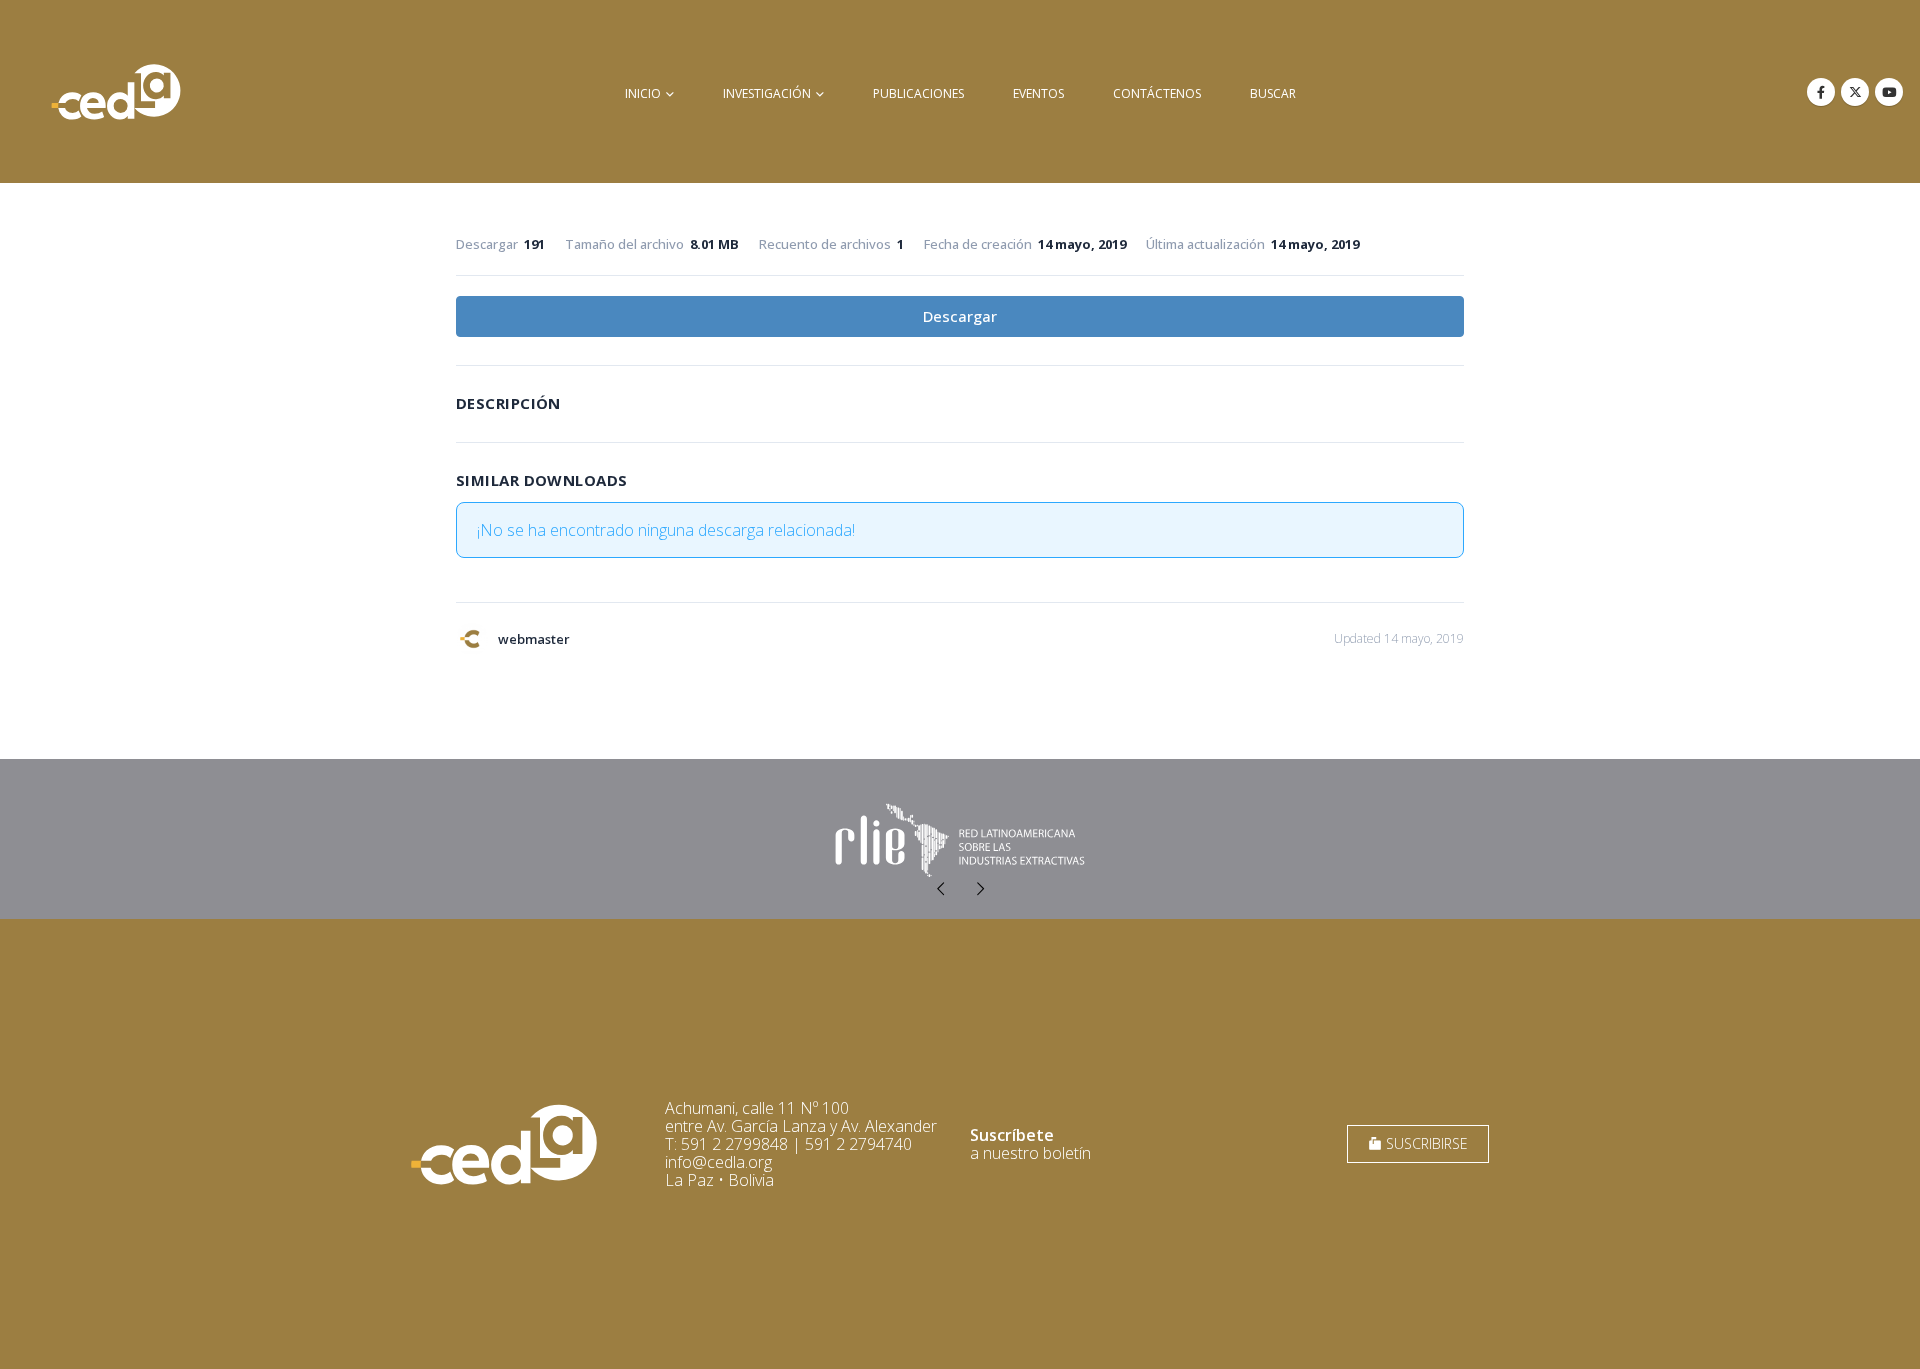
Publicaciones (918, 93)
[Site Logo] (116, 91)
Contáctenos (1157, 93)
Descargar (960, 316)
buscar (1273, 93)
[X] (1855, 92)
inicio (643, 93)
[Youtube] (1889, 92)
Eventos (1038, 93)
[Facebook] (1821, 92)
